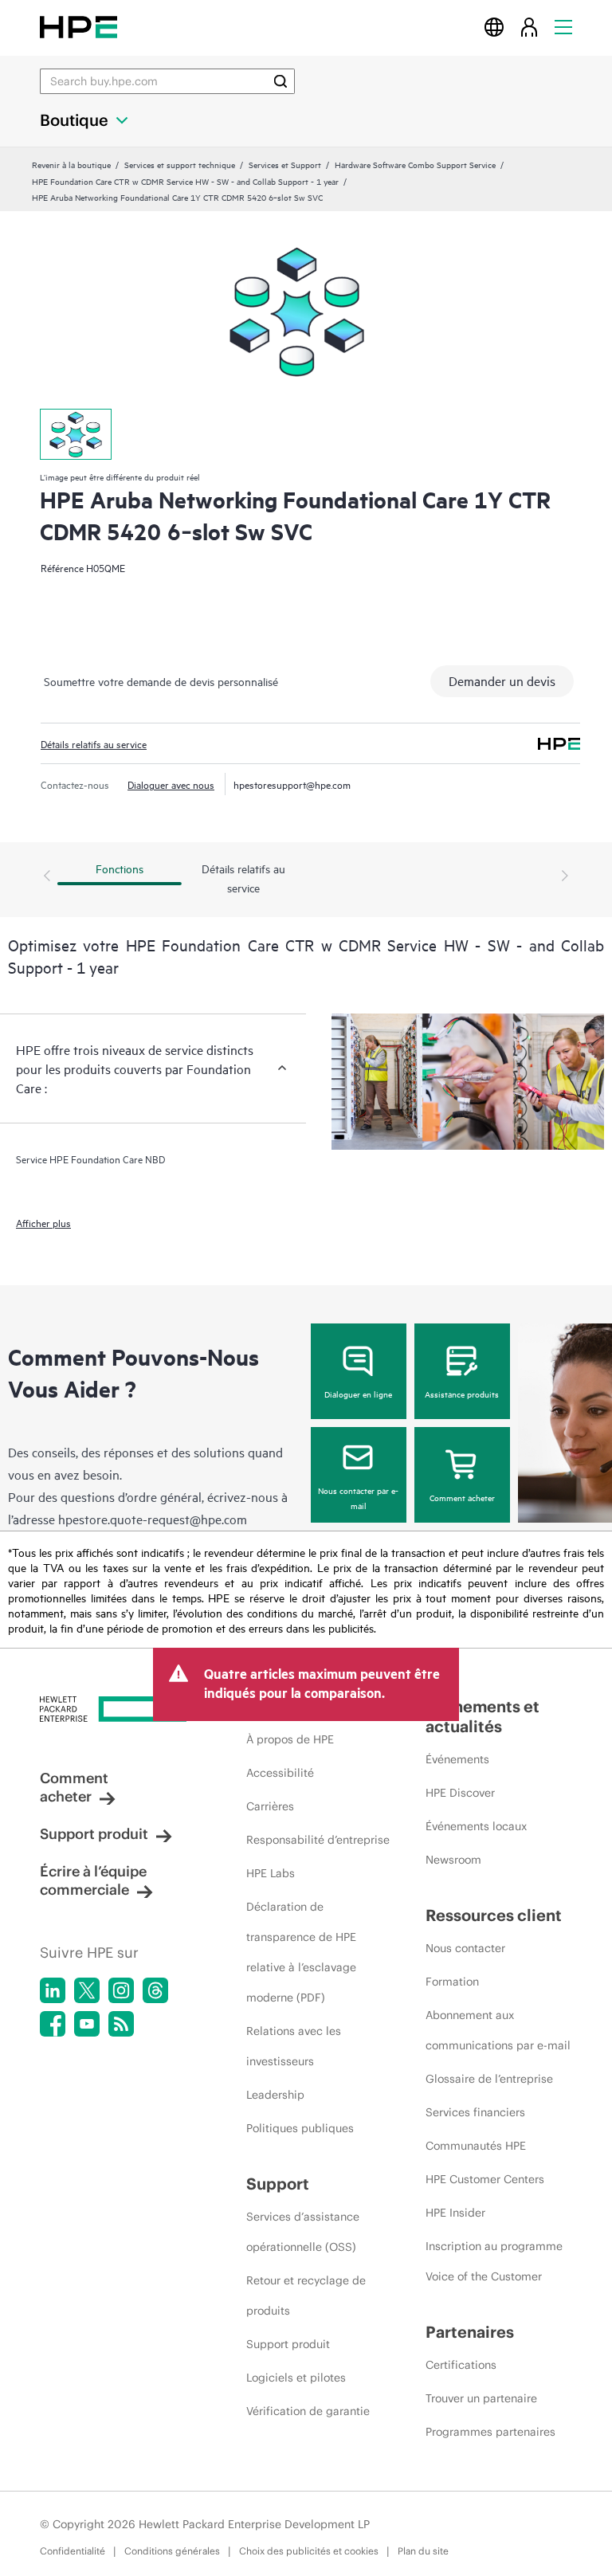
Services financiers (475, 2112)
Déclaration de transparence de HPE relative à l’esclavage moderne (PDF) (301, 1952)
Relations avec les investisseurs (294, 2046)
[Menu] (563, 27)
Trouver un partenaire (481, 2398)
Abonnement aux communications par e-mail (498, 2030)
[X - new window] (87, 1990)
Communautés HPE (476, 2146)
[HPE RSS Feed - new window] (121, 2024)
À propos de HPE (290, 1739)
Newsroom (453, 1860)
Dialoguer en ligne (358, 1394)
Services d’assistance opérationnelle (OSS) (303, 2232)
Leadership (275, 2095)
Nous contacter (465, 1948)
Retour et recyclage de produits (306, 2296)
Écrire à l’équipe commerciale (93, 1880)
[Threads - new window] (155, 1990)
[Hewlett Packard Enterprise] (78, 27)
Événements (457, 1759)
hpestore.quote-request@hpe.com (153, 1519)
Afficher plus (43, 1222)
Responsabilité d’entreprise (318, 1840)
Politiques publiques (300, 2128)
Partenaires (470, 2332)
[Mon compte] (529, 27)
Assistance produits (462, 1394)
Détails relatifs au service (94, 743)
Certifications (461, 2365)
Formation (452, 1982)
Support (278, 2184)
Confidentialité (73, 2551)
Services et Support (285, 164)
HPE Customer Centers (485, 2179)
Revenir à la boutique (71, 164)
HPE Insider (455, 2213)
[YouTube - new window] (87, 2024)
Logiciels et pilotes (296, 2378)
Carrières (270, 1806)
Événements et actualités (483, 1716)
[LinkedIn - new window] (53, 1990)
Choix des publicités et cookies (309, 2551)
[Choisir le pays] (494, 27)
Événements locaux (476, 1826)
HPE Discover (460, 1793)
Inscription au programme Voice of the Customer (494, 2261)
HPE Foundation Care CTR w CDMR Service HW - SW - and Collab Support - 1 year (185, 181)
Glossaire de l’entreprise (489, 2079)
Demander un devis (502, 680)
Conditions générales (172, 2551)
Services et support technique (180, 164)
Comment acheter (462, 1497)
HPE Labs (271, 1873)
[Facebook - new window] (53, 2024)
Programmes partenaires (490, 2432)
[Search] (280, 81)
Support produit (94, 1834)
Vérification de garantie (308, 2411)
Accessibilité (280, 1773)
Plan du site (423, 2551)
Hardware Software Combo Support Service (415, 164)
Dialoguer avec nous (171, 784)
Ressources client (494, 1915)
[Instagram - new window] (121, 1990)
